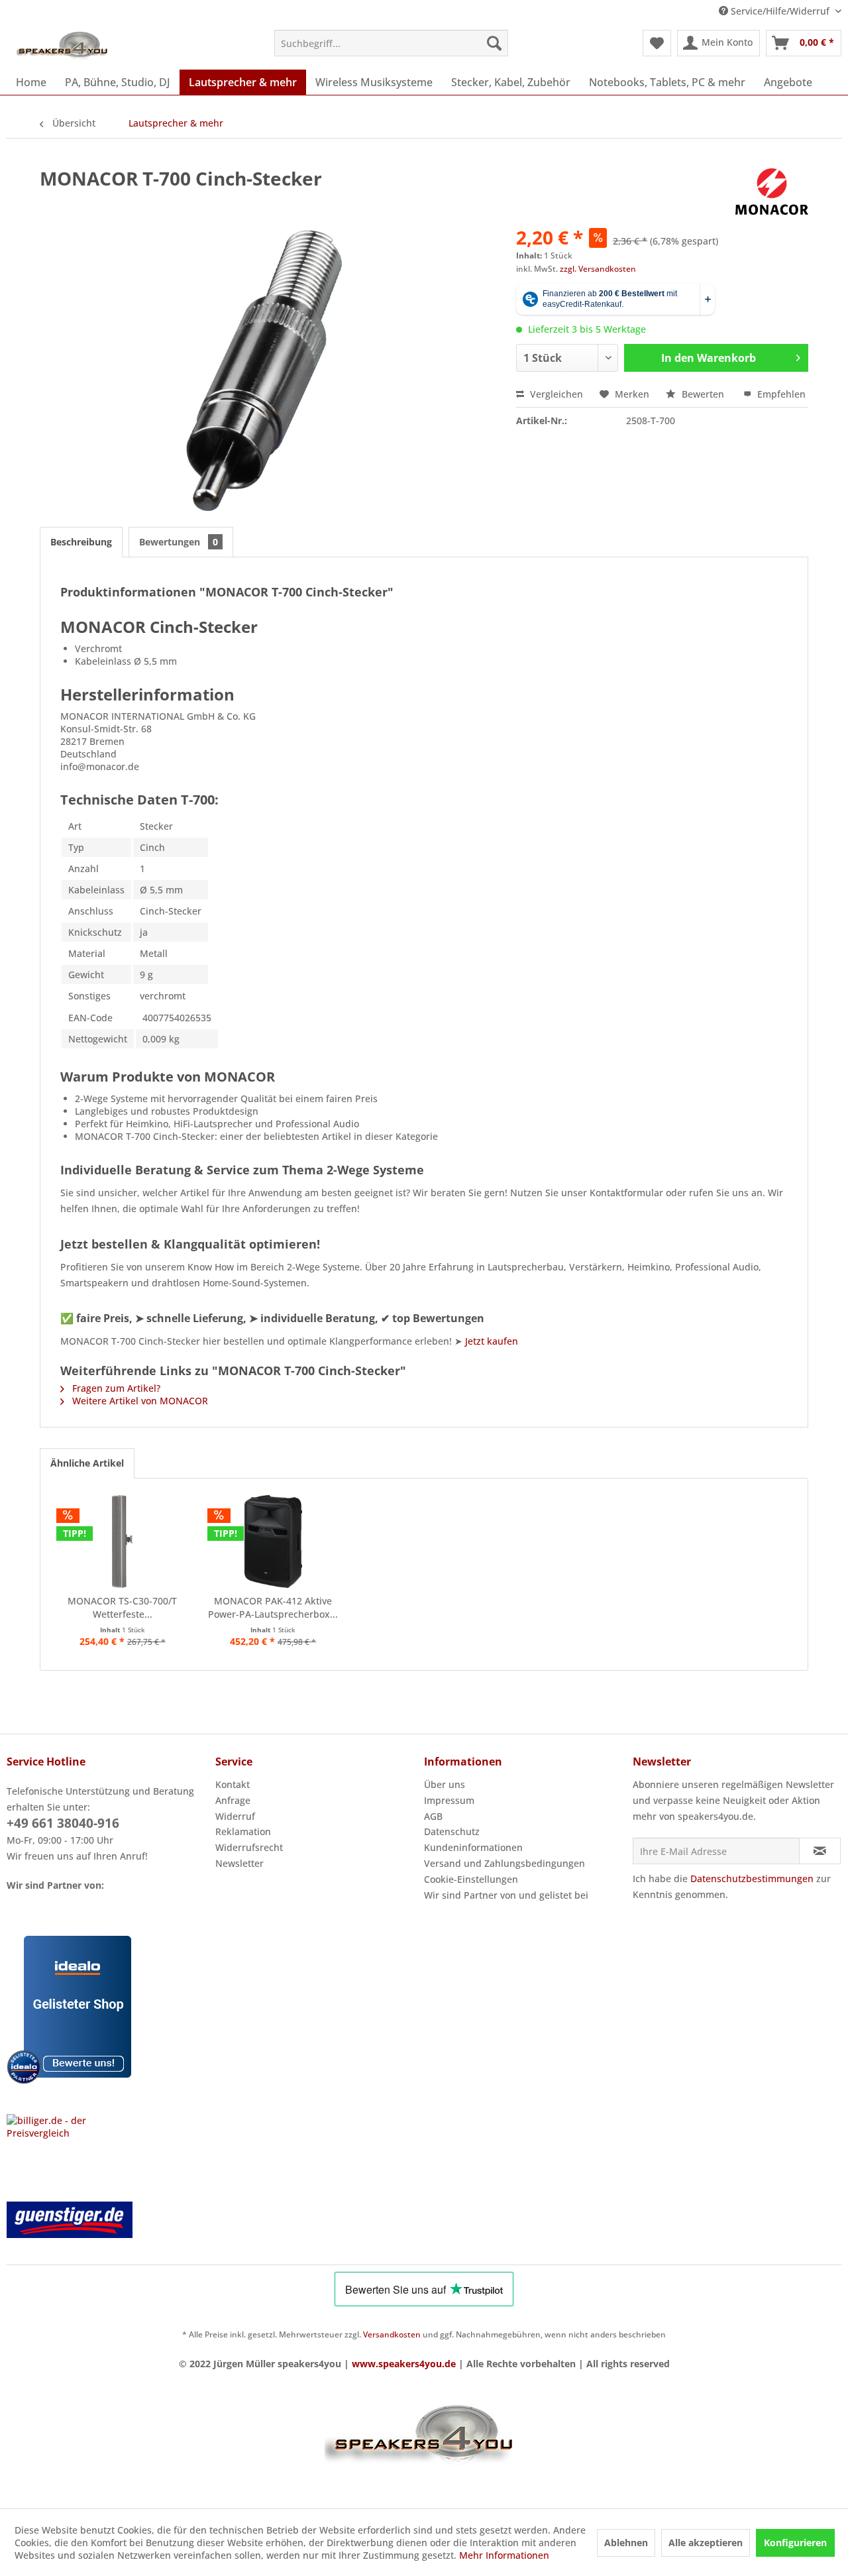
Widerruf (235, 1816)
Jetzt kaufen (492, 1341)
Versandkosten (392, 2334)
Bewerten (703, 394)
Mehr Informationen (504, 2555)
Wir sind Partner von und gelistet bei (506, 1895)
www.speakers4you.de (404, 2364)
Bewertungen (179, 542)
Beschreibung (81, 542)
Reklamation (243, 1831)
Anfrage (233, 1800)
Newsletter (239, 1863)
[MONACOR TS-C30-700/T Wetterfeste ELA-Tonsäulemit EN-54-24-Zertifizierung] (123, 1541)
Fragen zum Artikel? (115, 1388)
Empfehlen (780, 394)
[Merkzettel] (657, 43)
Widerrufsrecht (249, 1847)
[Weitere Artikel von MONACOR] (772, 192)
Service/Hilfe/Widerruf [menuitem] (780, 11)
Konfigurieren (795, 2543)
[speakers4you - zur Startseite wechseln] (63, 46)
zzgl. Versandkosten (598, 269)
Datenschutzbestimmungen (752, 1878)
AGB (433, 1816)
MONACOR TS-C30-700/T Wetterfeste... (122, 1607)
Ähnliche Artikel (87, 1463)
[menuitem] (391, 43)
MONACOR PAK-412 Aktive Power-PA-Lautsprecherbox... (273, 1607)
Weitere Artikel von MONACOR (139, 1401)
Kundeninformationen (473, 1847)
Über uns (445, 1784)
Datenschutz (452, 1831)
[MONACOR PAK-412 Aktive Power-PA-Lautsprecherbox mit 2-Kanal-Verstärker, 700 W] (274, 1541)
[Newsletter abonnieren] (820, 1851)
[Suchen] (494, 43)
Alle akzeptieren (706, 2543)
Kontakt (233, 1784)
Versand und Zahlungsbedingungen (504, 1863)
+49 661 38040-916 (63, 1823)
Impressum (449, 1800)
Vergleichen (555, 394)
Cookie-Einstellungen (471, 1879)
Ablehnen (626, 2543)
